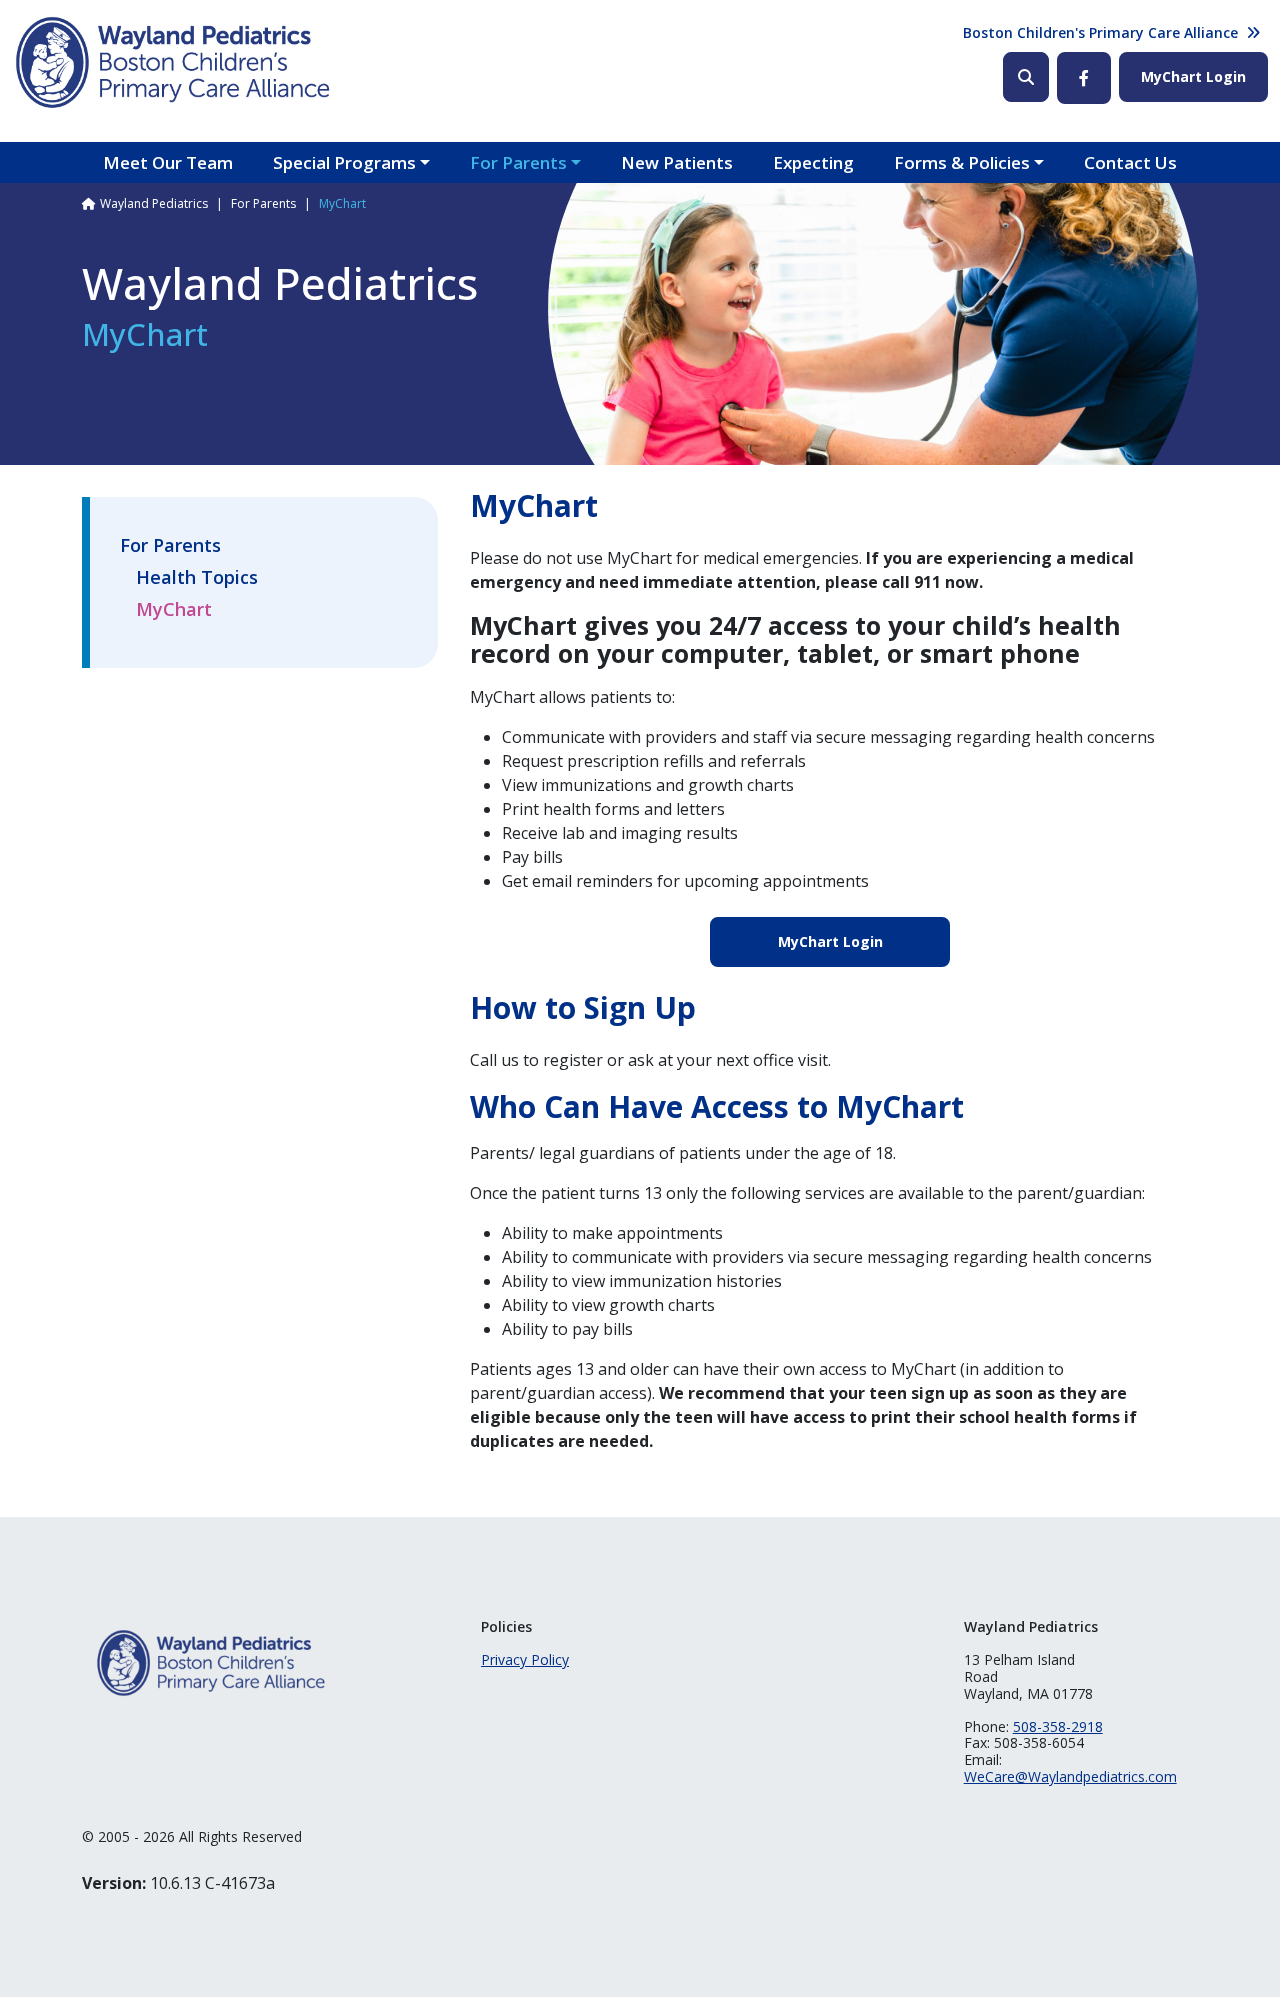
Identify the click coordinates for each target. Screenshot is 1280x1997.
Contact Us (1130, 162)
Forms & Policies (962, 162)
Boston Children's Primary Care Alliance (1100, 32)
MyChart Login (1193, 76)
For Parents (518, 162)
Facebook (1084, 78)
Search (1026, 77)
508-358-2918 (1058, 1726)
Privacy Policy (525, 1659)
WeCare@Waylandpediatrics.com (1070, 1776)
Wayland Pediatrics (154, 203)
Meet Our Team (168, 162)
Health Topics (197, 578)
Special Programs (344, 162)
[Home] (174, 63)
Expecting (813, 162)
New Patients (677, 162)
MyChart (174, 610)
